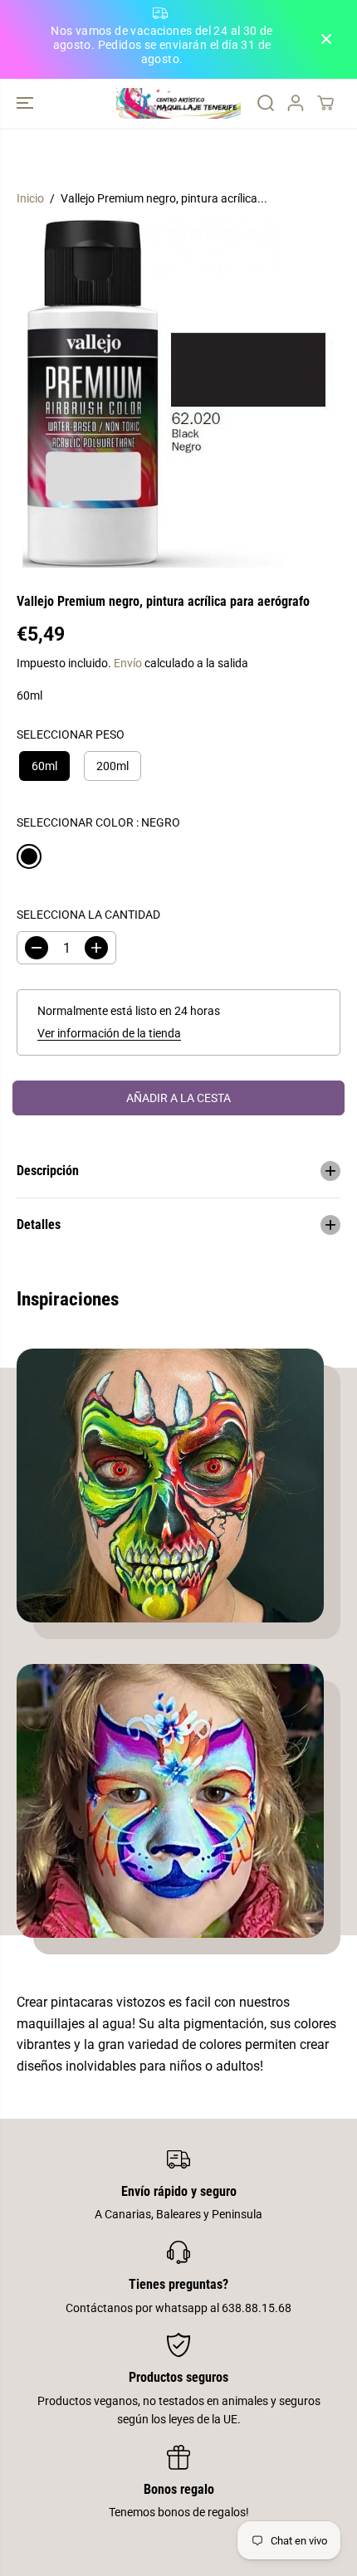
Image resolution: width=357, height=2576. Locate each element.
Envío (128, 663)
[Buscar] (266, 103)
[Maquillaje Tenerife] (178, 103)
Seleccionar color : (98, 822)
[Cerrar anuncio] (326, 39)
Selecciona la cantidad (88, 915)
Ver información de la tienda (109, 1033)
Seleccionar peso (71, 734)
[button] (27, 103)
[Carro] (325, 103)
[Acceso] (296, 103)
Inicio (30, 198)
